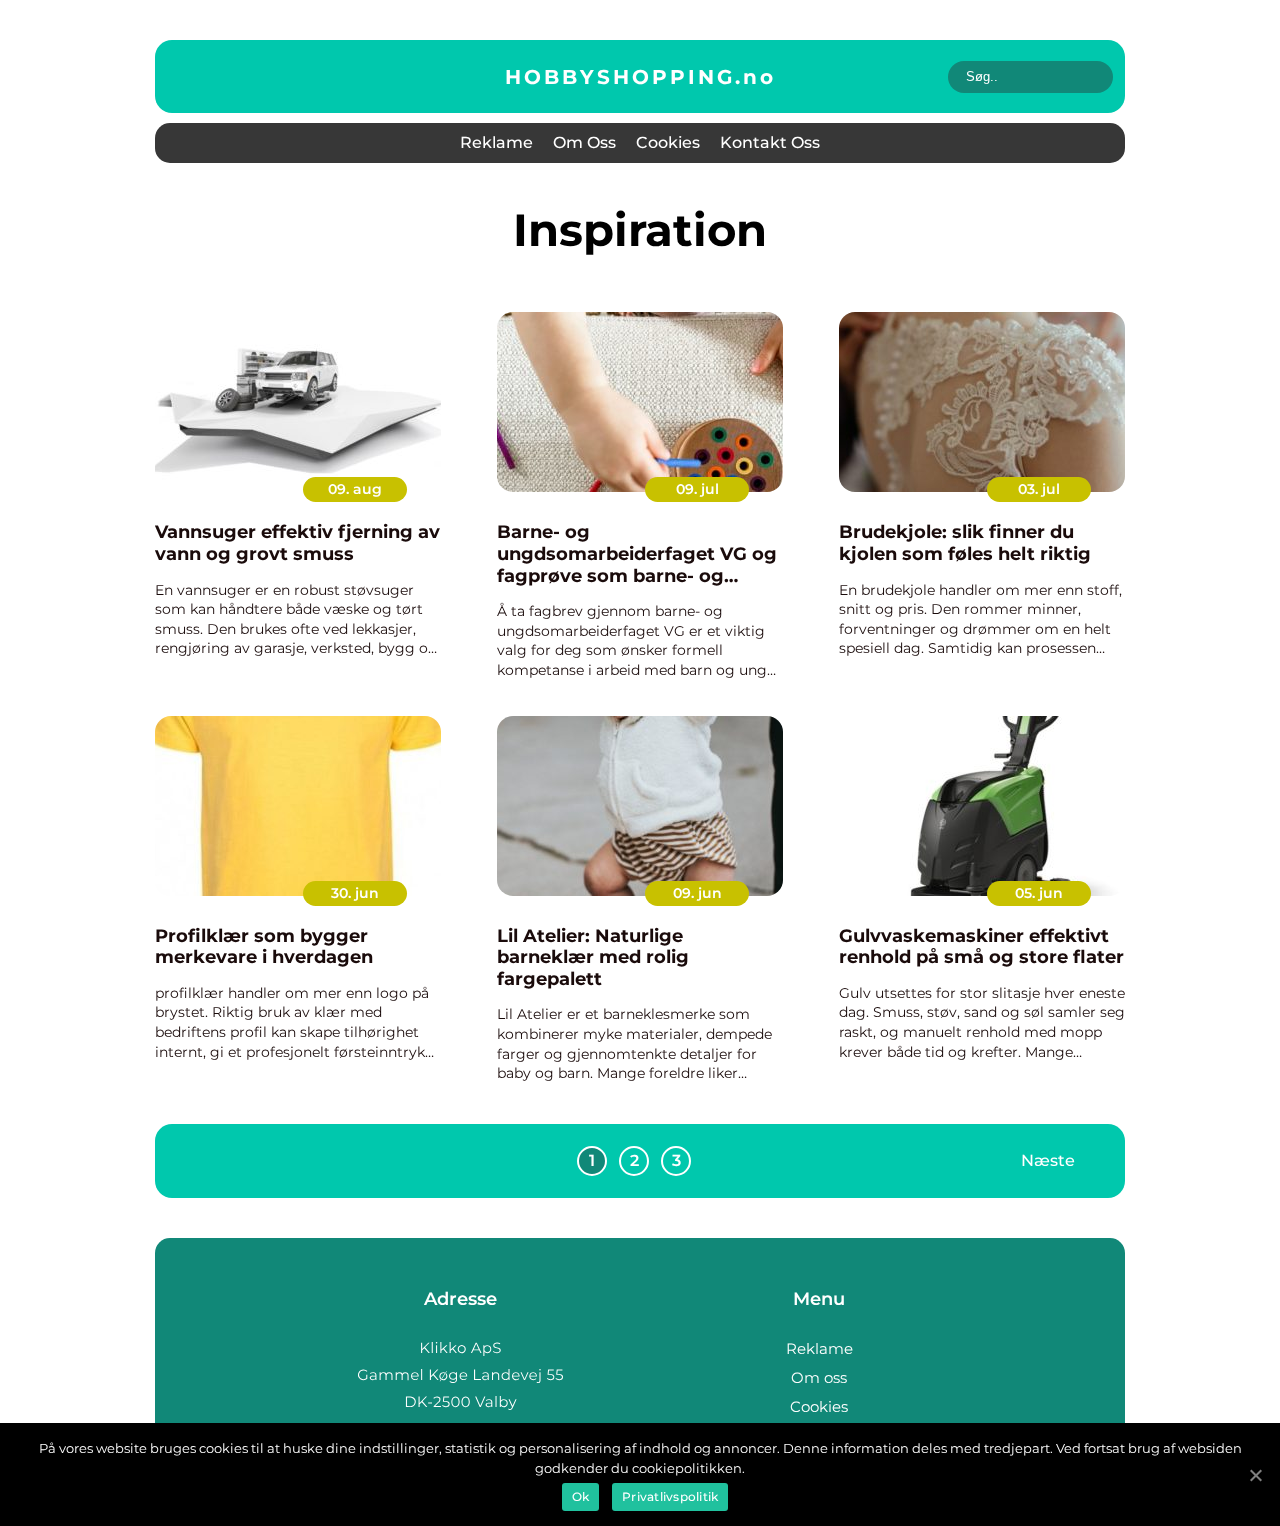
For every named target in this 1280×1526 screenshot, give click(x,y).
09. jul (697, 489)
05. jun (1039, 893)
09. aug (355, 489)
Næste (1048, 1160)
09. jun (697, 893)
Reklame (496, 142)
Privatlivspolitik (670, 1496)
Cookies (668, 142)
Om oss (584, 142)
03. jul (1039, 489)
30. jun (355, 893)
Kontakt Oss (770, 142)
